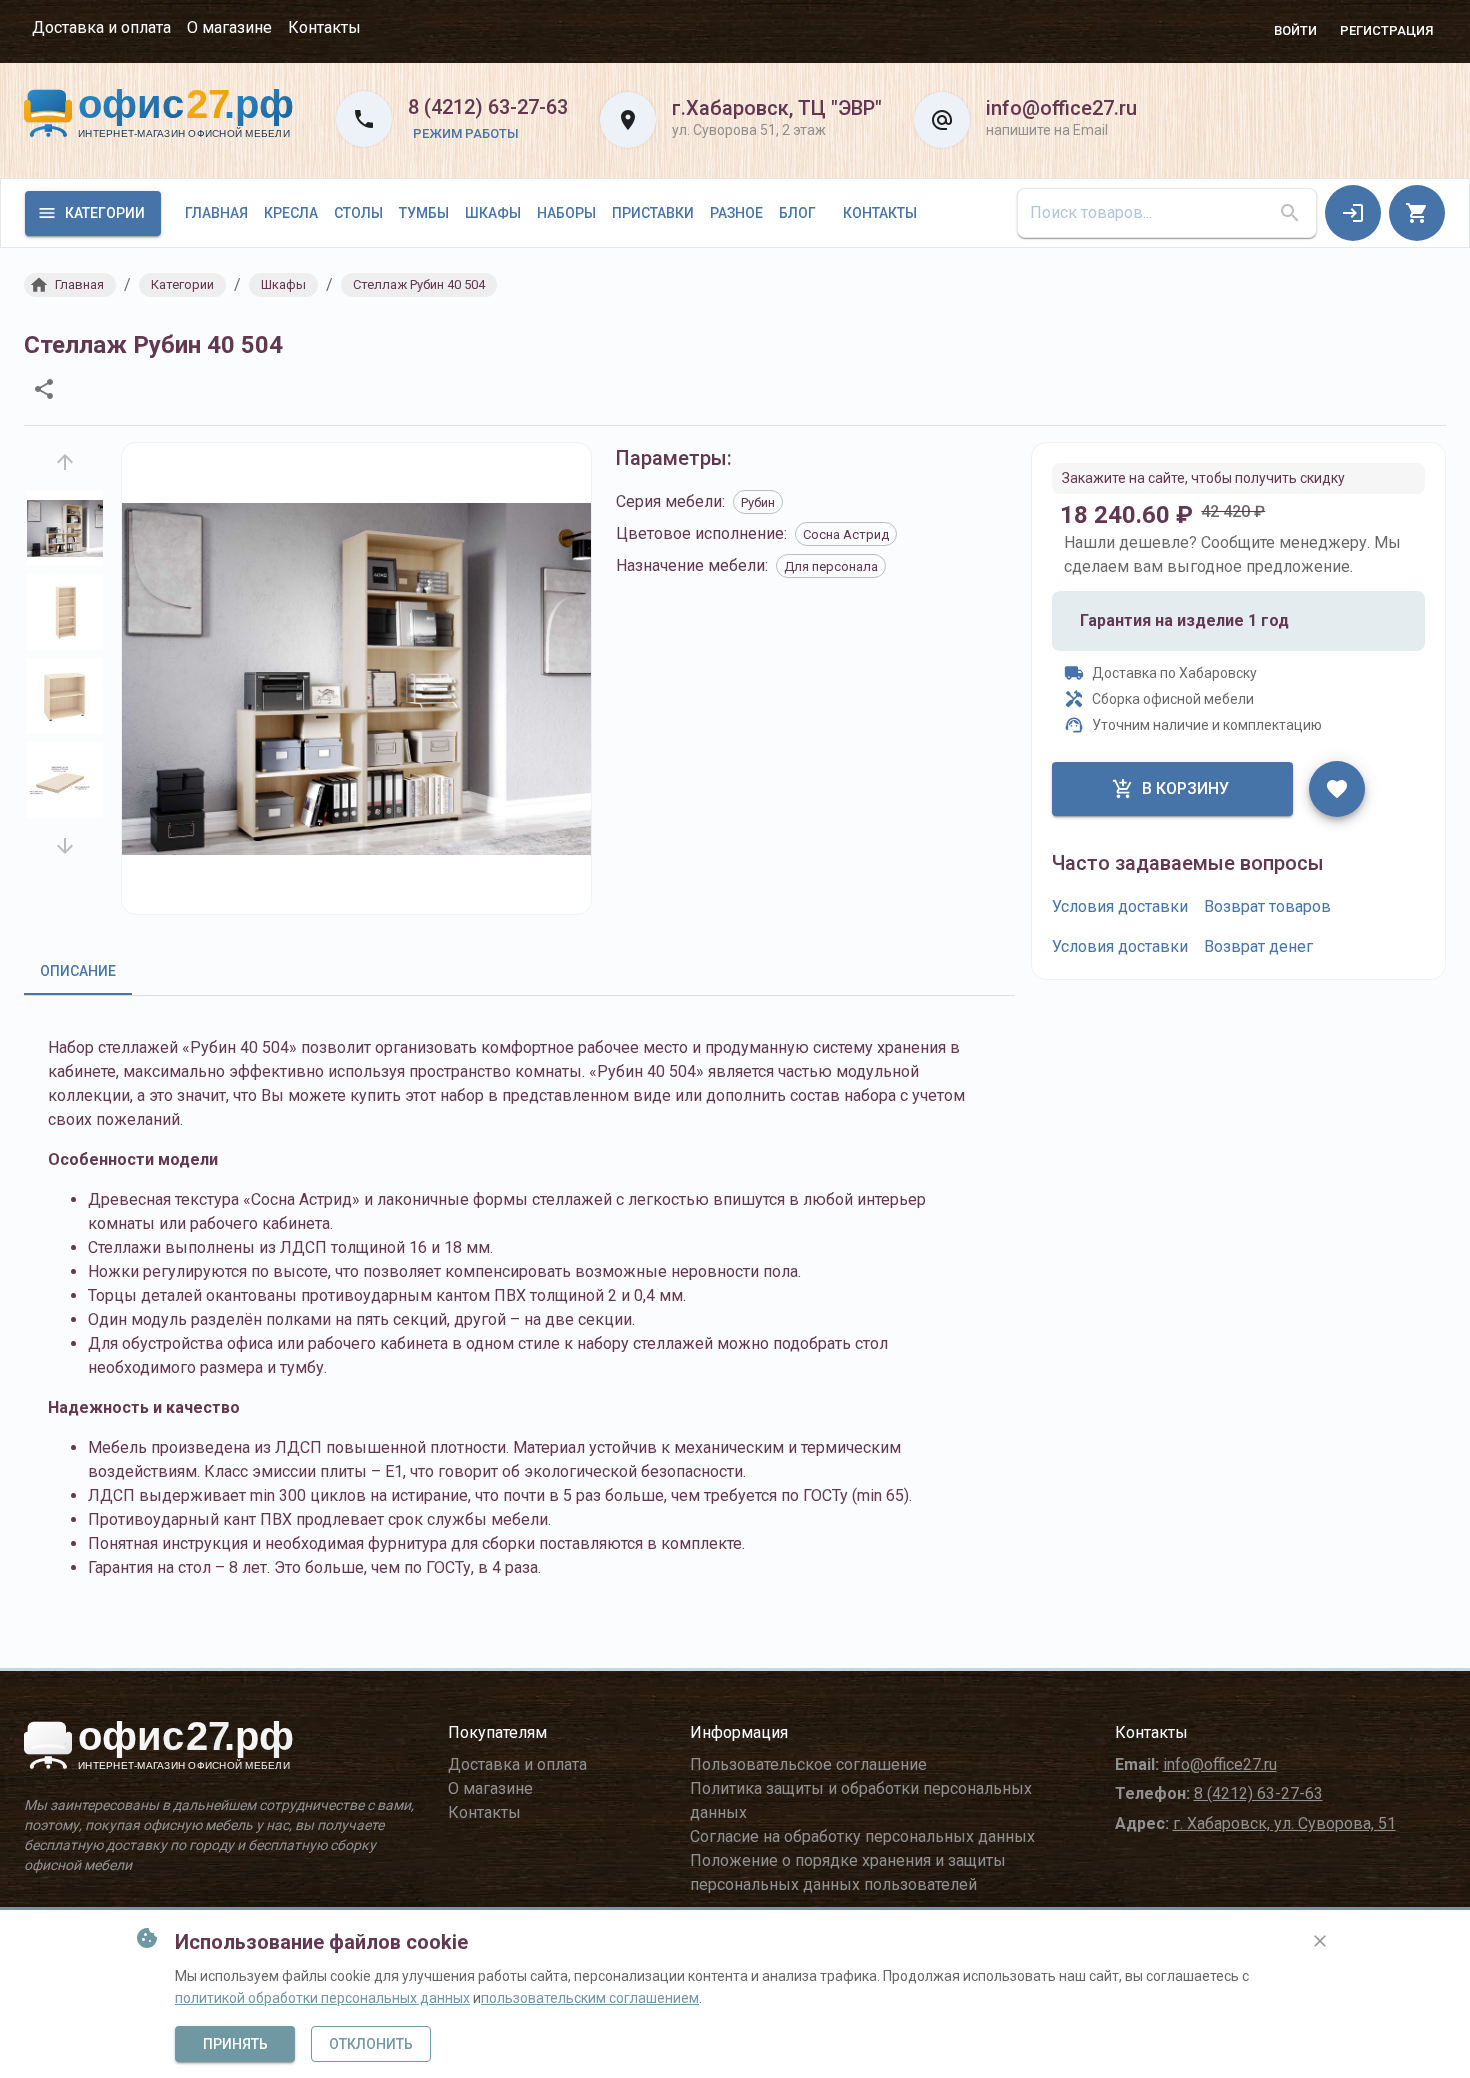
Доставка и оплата (101, 27)
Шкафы (493, 213)
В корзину (1185, 788)
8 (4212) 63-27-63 (488, 107)
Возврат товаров (1267, 906)
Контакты (324, 27)
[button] (70, 285)
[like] (1337, 789)
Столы (358, 213)
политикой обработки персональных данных (322, 1998)
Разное (736, 213)
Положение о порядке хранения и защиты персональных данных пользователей (848, 1872)
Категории (105, 213)
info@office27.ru (1061, 108)
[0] (1417, 213)
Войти (1295, 30)
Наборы (566, 213)
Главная (216, 213)
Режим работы (466, 133)
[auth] (1353, 213)
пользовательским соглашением (590, 1998)
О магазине (229, 27)
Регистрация (1386, 30)
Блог (797, 213)
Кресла (291, 213)
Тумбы (424, 213)
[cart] (1417, 213)
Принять (235, 2044)
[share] (44, 389)
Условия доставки (1120, 906)
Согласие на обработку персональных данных (862, 1836)
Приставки (653, 213)
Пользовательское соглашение (808, 1764)
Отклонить (371, 2044)
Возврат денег (1258, 946)
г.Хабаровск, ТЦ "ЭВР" (777, 108)
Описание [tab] (78, 971)
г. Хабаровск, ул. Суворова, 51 (1284, 1823)
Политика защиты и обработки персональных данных (861, 1800)
